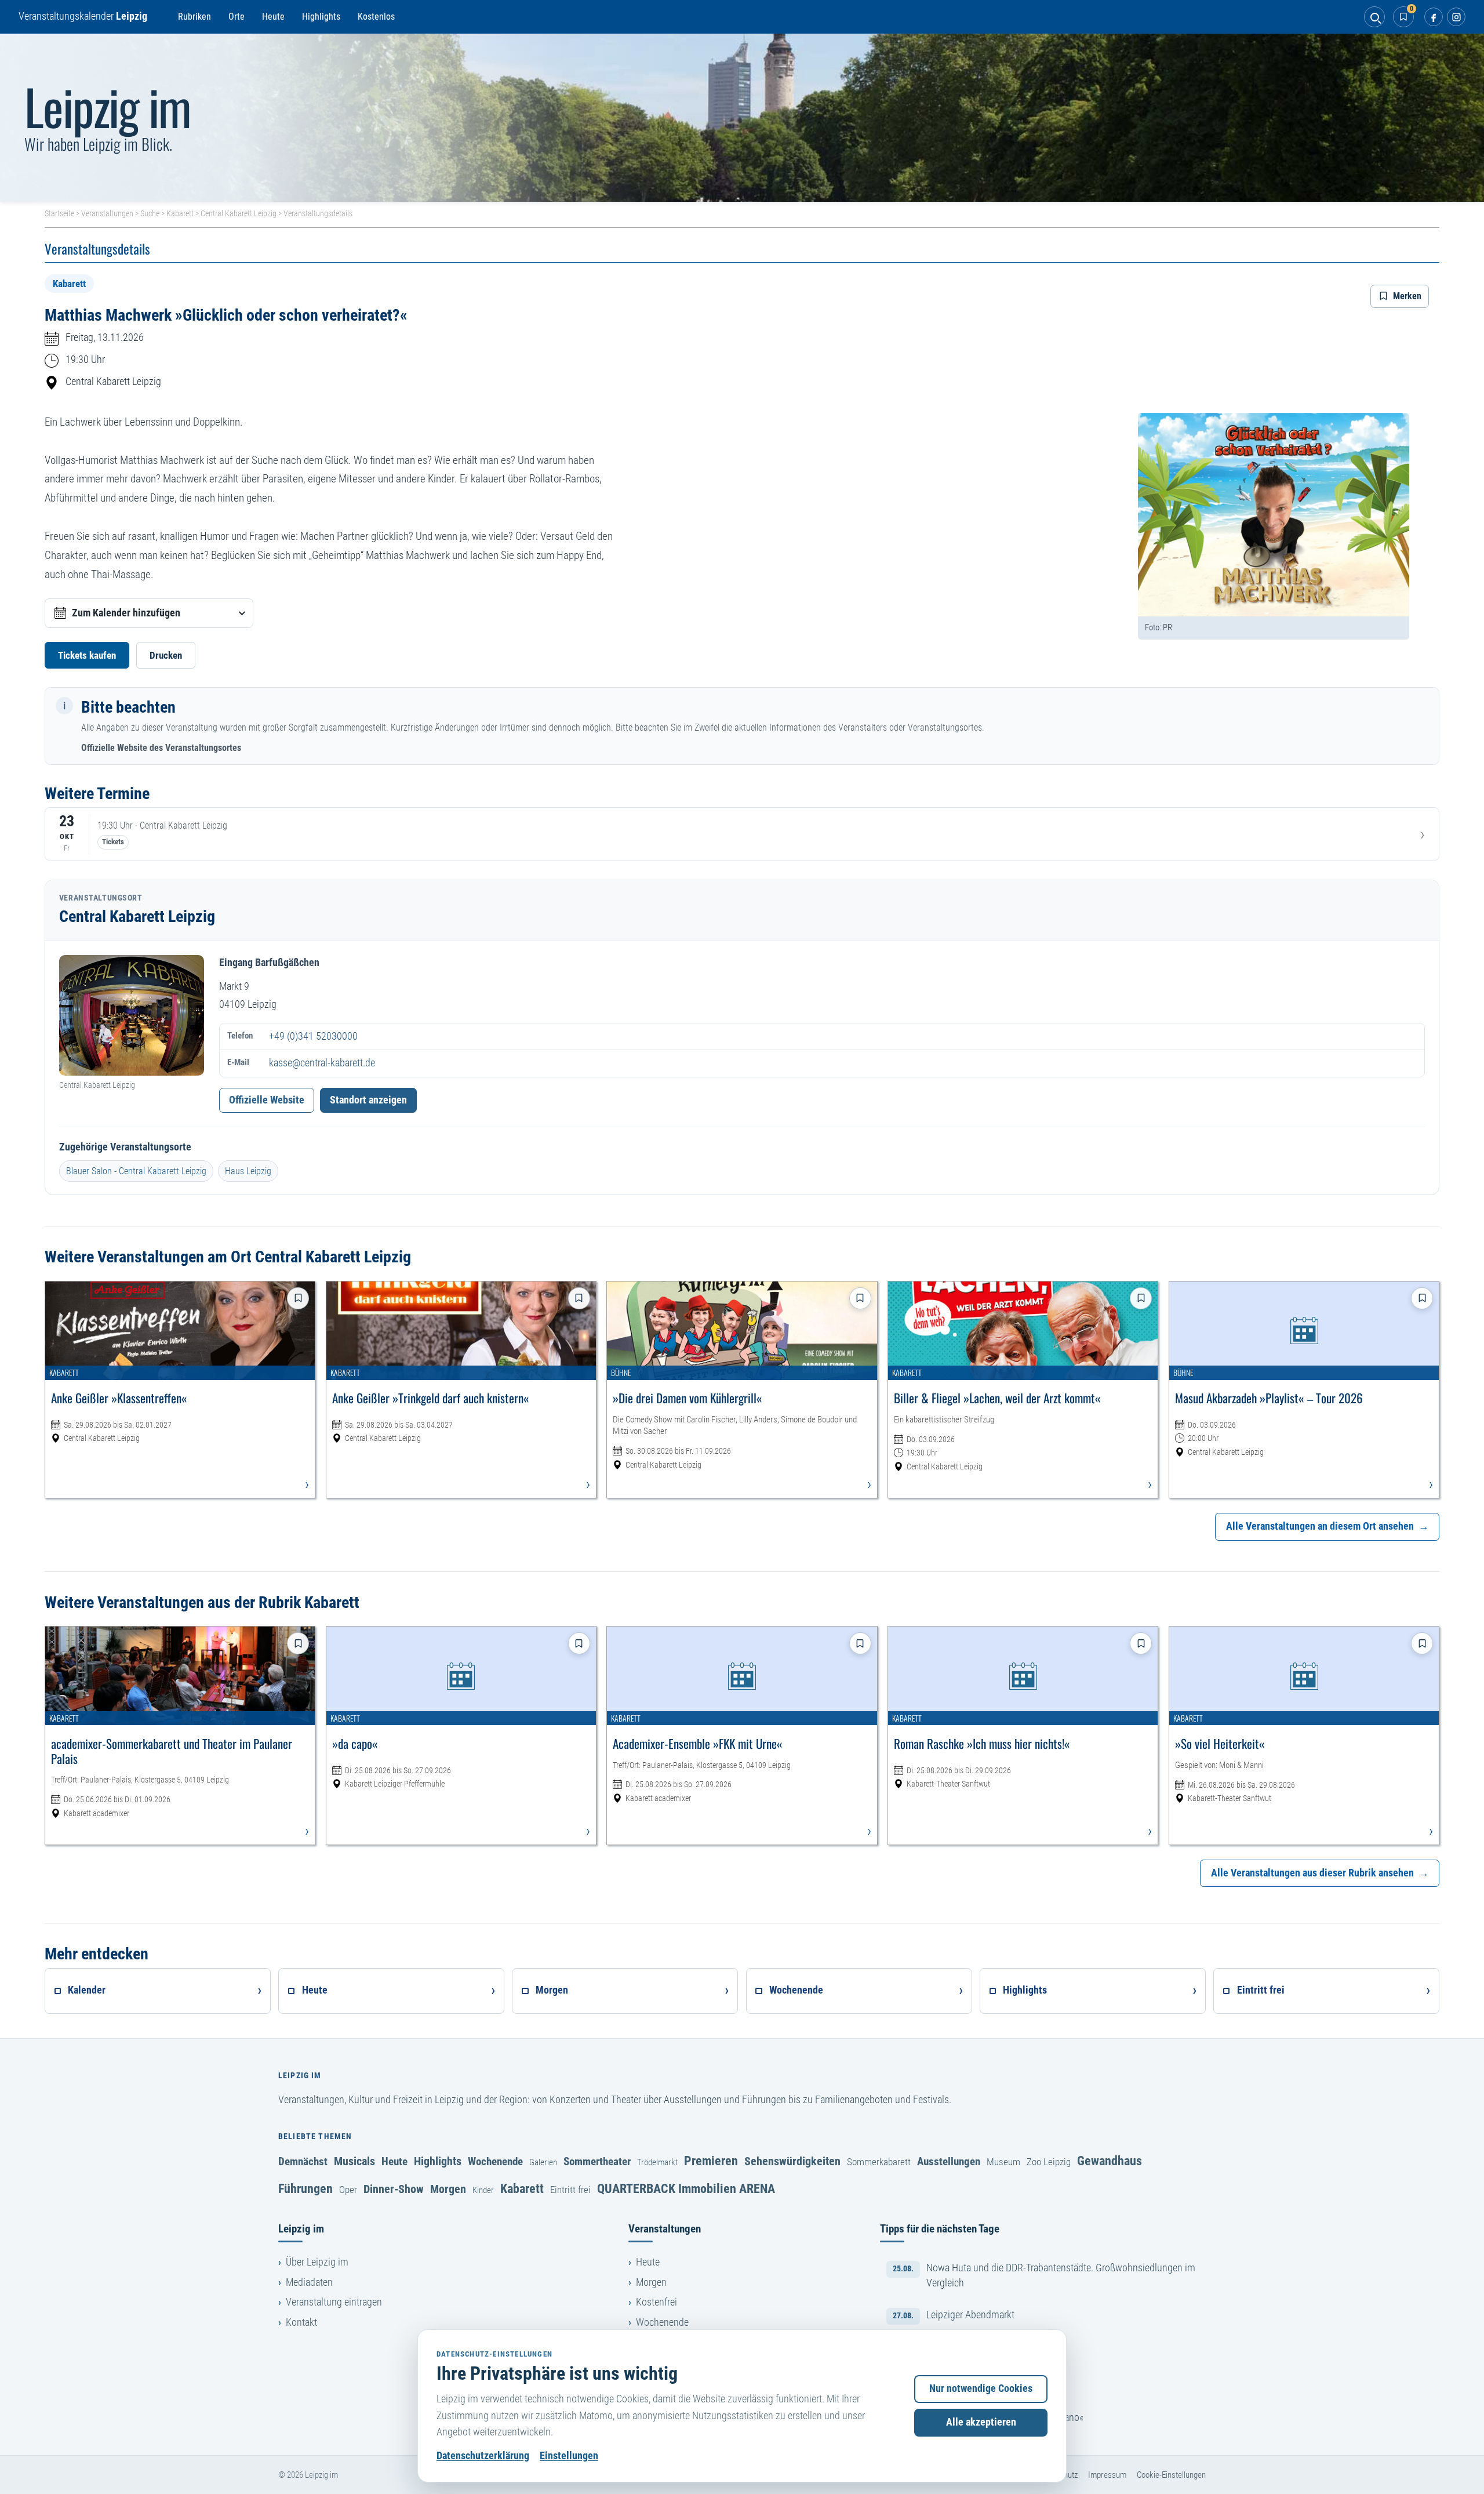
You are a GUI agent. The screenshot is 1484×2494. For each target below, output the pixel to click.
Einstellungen (569, 2456)
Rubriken (194, 17)
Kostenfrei (656, 2302)
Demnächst (303, 2161)
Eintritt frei (570, 2190)
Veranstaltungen (107, 213)
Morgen (448, 2189)
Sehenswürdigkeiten (792, 2161)
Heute (273, 17)
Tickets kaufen (87, 655)
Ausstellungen (949, 2161)
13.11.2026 (121, 337)
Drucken (166, 655)
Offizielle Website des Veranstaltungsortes (161, 748)
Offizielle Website (267, 1100)
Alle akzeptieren (981, 2422)
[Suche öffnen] (1374, 17)
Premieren (711, 2161)
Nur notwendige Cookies (981, 2388)
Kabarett (180, 213)
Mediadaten (309, 2282)
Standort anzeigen (368, 1100)
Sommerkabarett (879, 2162)
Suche (150, 213)
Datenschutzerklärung (483, 2456)
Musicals (354, 2161)
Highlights (321, 17)
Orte (237, 17)
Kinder (483, 2190)
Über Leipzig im (317, 2262)
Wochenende (495, 2161)
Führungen (305, 2188)
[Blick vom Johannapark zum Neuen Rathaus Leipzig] (742, 118)
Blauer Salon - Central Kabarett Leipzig (136, 1171)
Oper (348, 2190)
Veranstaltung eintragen (334, 2302)
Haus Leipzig (248, 1171)
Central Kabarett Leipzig (239, 213)
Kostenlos (376, 17)
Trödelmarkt (657, 2162)
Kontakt (301, 2322)
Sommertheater (597, 2161)
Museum (1003, 2162)
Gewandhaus (1110, 2161)
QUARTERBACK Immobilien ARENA (686, 2188)
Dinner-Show (394, 2189)
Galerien (543, 2162)
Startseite (59, 213)
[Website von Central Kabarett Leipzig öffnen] (132, 1015)
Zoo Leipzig (1049, 2162)
